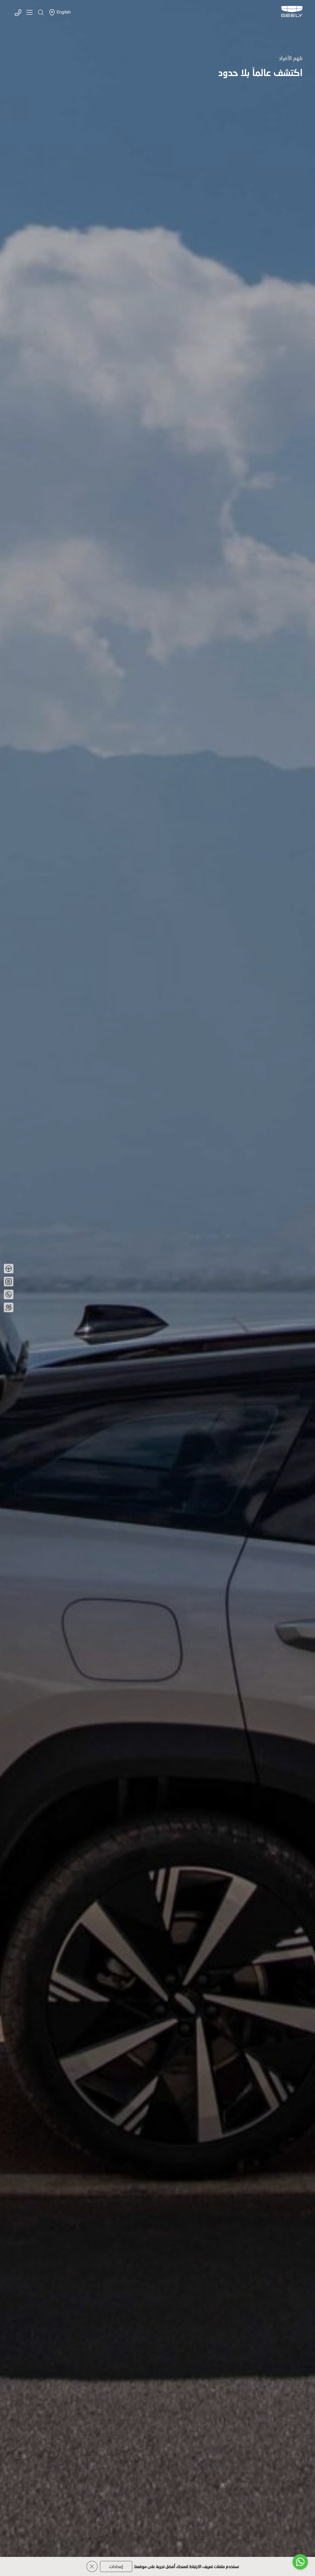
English (64, 12)
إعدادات (116, 2566)
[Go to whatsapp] (300, 2562)
